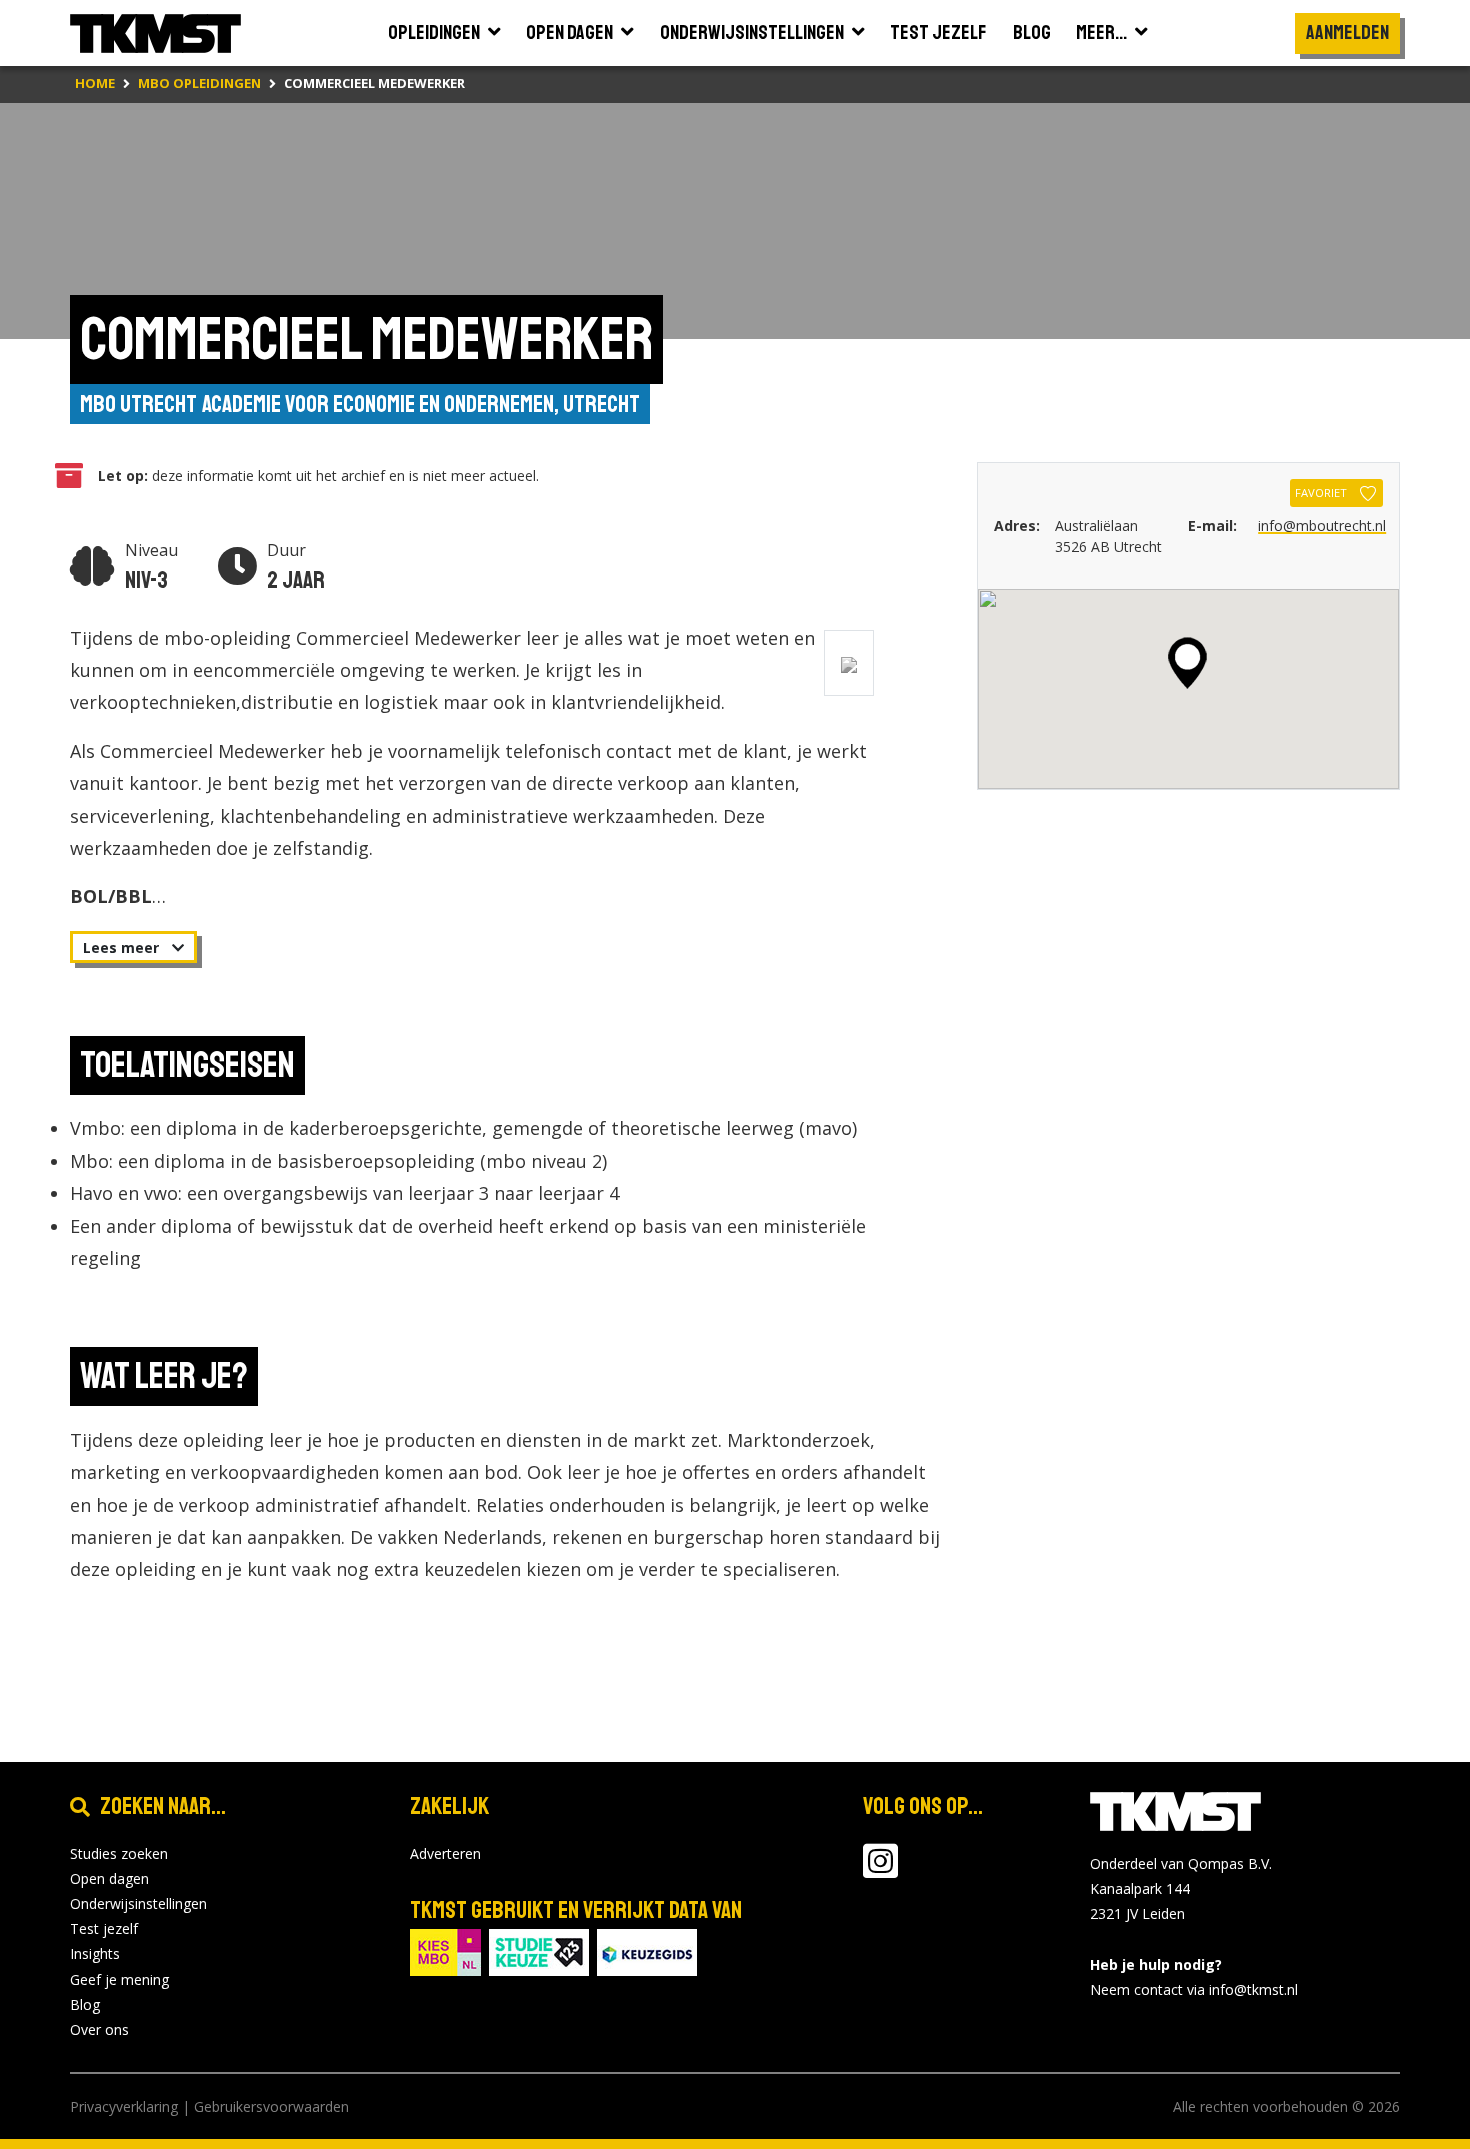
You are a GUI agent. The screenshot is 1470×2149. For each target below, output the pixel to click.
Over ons (99, 2029)
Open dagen (109, 1878)
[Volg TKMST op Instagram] (880, 1870)
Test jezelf (104, 1928)
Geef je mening (119, 1979)
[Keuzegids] (647, 1950)
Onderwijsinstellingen (138, 1903)
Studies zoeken (119, 1853)
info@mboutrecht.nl (1322, 525)
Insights (95, 1953)
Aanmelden (1347, 32)
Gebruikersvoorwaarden (271, 2106)
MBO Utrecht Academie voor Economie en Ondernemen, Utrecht (360, 404)
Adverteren (445, 1853)
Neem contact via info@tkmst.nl (1194, 1989)
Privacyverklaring (124, 2106)
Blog (85, 2004)
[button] (1187, 663)
